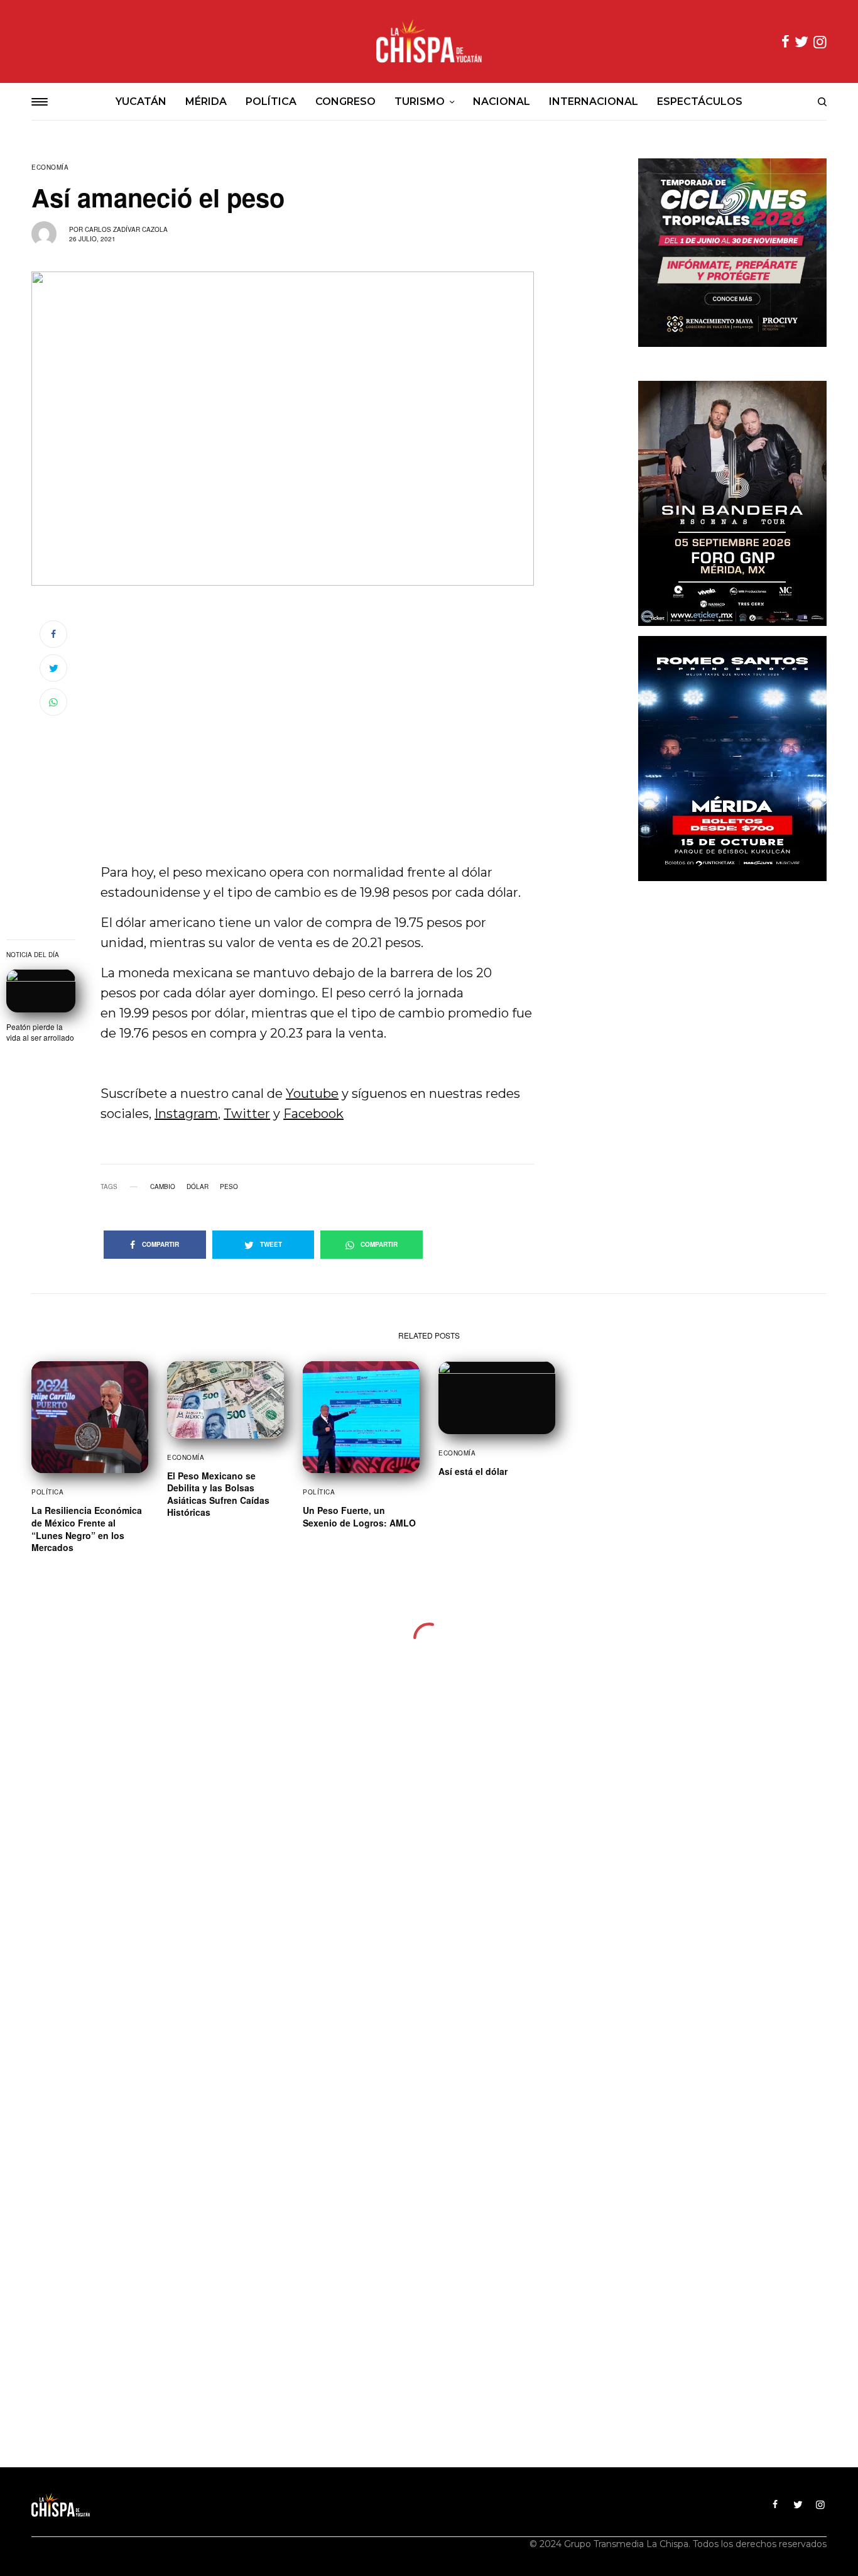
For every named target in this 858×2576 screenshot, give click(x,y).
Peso (229, 1187)
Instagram (186, 1114)
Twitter (247, 1114)
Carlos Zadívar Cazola (126, 229)
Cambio (163, 1187)
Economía (50, 167)
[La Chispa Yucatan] (429, 41)
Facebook (313, 1114)
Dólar (198, 1187)
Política (47, 1492)
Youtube (312, 1093)
